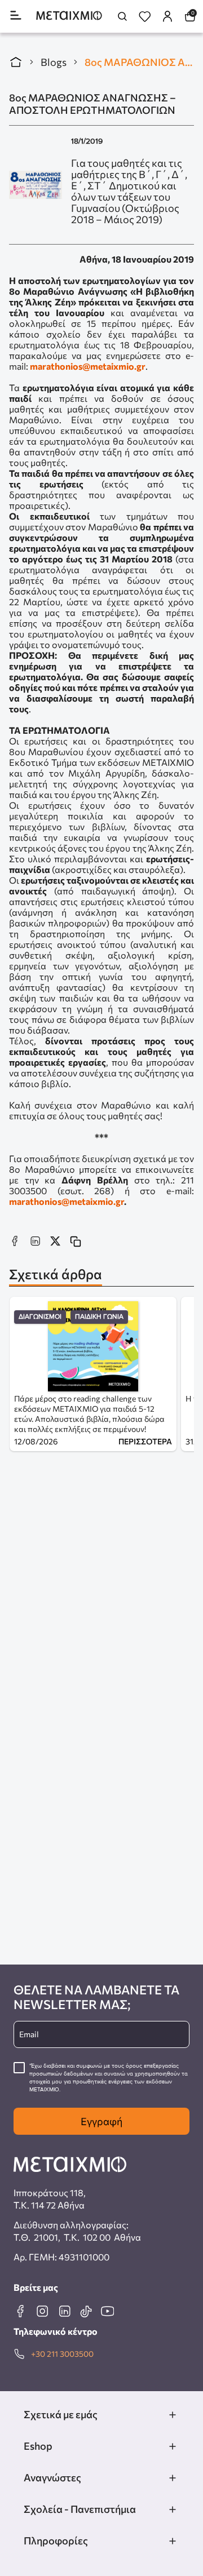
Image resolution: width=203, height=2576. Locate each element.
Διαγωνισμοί (40, 1317)
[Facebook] (20, 2311)
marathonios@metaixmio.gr (88, 366)
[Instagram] (42, 2311)
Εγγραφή (101, 2121)
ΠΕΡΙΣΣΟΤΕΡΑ (145, 1441)
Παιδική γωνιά (99, 1317)
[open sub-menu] (173, 2415)
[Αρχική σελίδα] (16, 62)
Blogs (54, 62)
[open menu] (16, 16)
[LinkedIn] (64, 2311)
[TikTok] (86, 2311)
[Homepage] (69, 17)
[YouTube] (107, 2311)
